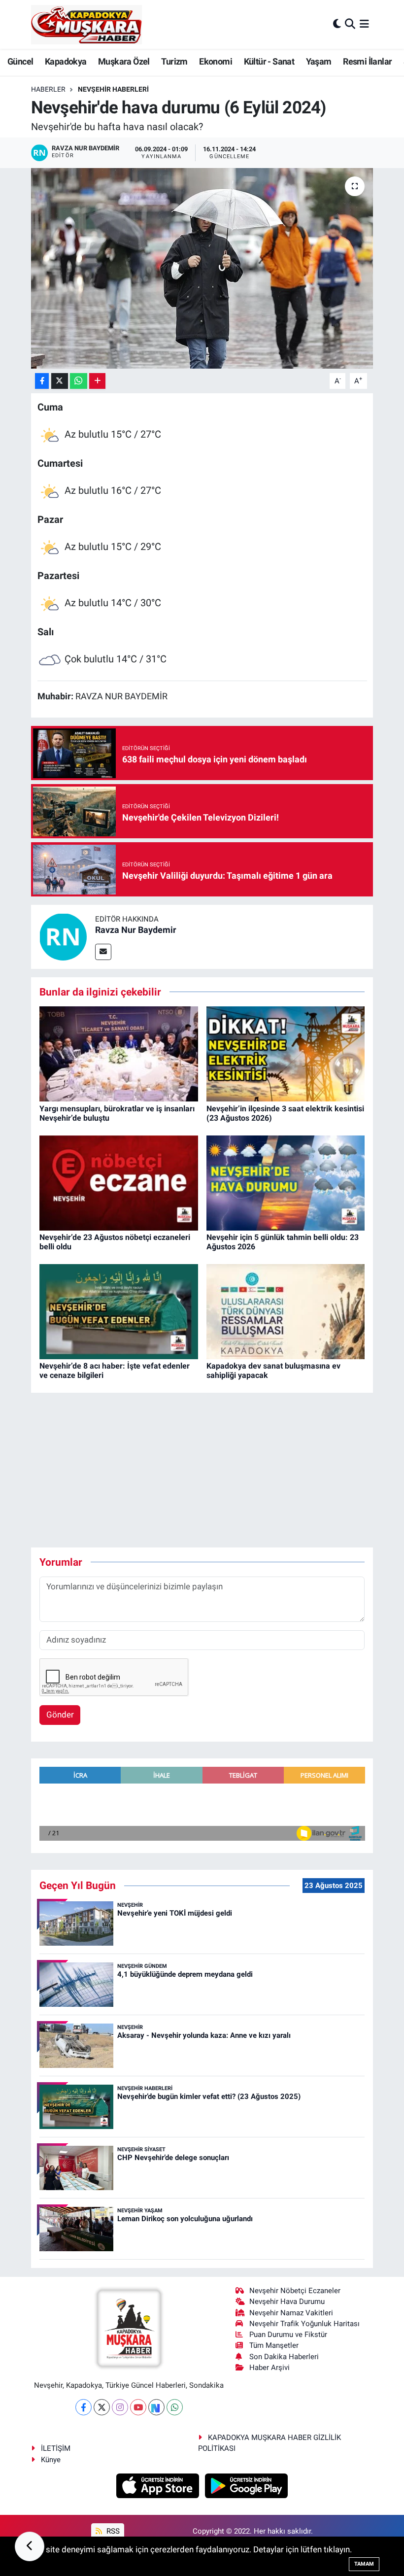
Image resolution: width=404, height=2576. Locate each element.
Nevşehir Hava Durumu (287, 2301)
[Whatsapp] (175, 2407)
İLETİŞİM (56, 2448)
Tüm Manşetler (274, 2345)
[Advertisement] (210, 1470)
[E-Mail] (103, 952)
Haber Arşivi (269, 2368)
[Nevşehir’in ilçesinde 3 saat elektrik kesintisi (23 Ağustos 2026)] (286, 1053)
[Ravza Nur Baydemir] (63, 936)
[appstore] (159, 2485)
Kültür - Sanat (269, 61)
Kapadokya (66, 61)
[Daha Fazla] (97, 381)
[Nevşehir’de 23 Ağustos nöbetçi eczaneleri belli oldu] (119, 1182)
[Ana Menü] (364, 24)
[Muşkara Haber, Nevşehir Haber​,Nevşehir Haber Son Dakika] (86, 24)
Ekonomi (216, 61)
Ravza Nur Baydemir (136, 930)
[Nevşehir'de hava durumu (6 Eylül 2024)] (202, 268)
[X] (102, 2407)
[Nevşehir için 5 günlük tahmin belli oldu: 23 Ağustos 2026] (286, 1182)
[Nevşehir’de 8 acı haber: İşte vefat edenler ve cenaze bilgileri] (119, 1311)
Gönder (60, 1715)
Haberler (48, 89)
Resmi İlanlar (367, 61)
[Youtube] (138, 2407)
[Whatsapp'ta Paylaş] (79, 381)
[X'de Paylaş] (60, 381)
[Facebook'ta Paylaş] (42, 381)
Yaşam (319, 61)
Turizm (174, 61)
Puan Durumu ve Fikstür (288, 2335)
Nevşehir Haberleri (113, 89)
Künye (51, 2460)
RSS (112, 2531)
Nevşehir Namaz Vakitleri (291, 2313)
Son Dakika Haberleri (284, 2357)
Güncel (20, 61)
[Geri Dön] (30, 2546)
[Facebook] (84, 2407)
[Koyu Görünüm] (337, 24)
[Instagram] (120, 2407)
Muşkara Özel (124, 61)
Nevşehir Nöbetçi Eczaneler (295, 2291)
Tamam (364, 2564)
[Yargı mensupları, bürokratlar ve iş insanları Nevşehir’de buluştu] (119, 1053)
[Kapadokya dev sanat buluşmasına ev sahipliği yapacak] (286, 1311)
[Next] (156, 2407)
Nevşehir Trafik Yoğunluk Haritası (304, 2324)
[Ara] (350, 24)
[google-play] (247, 2485)
